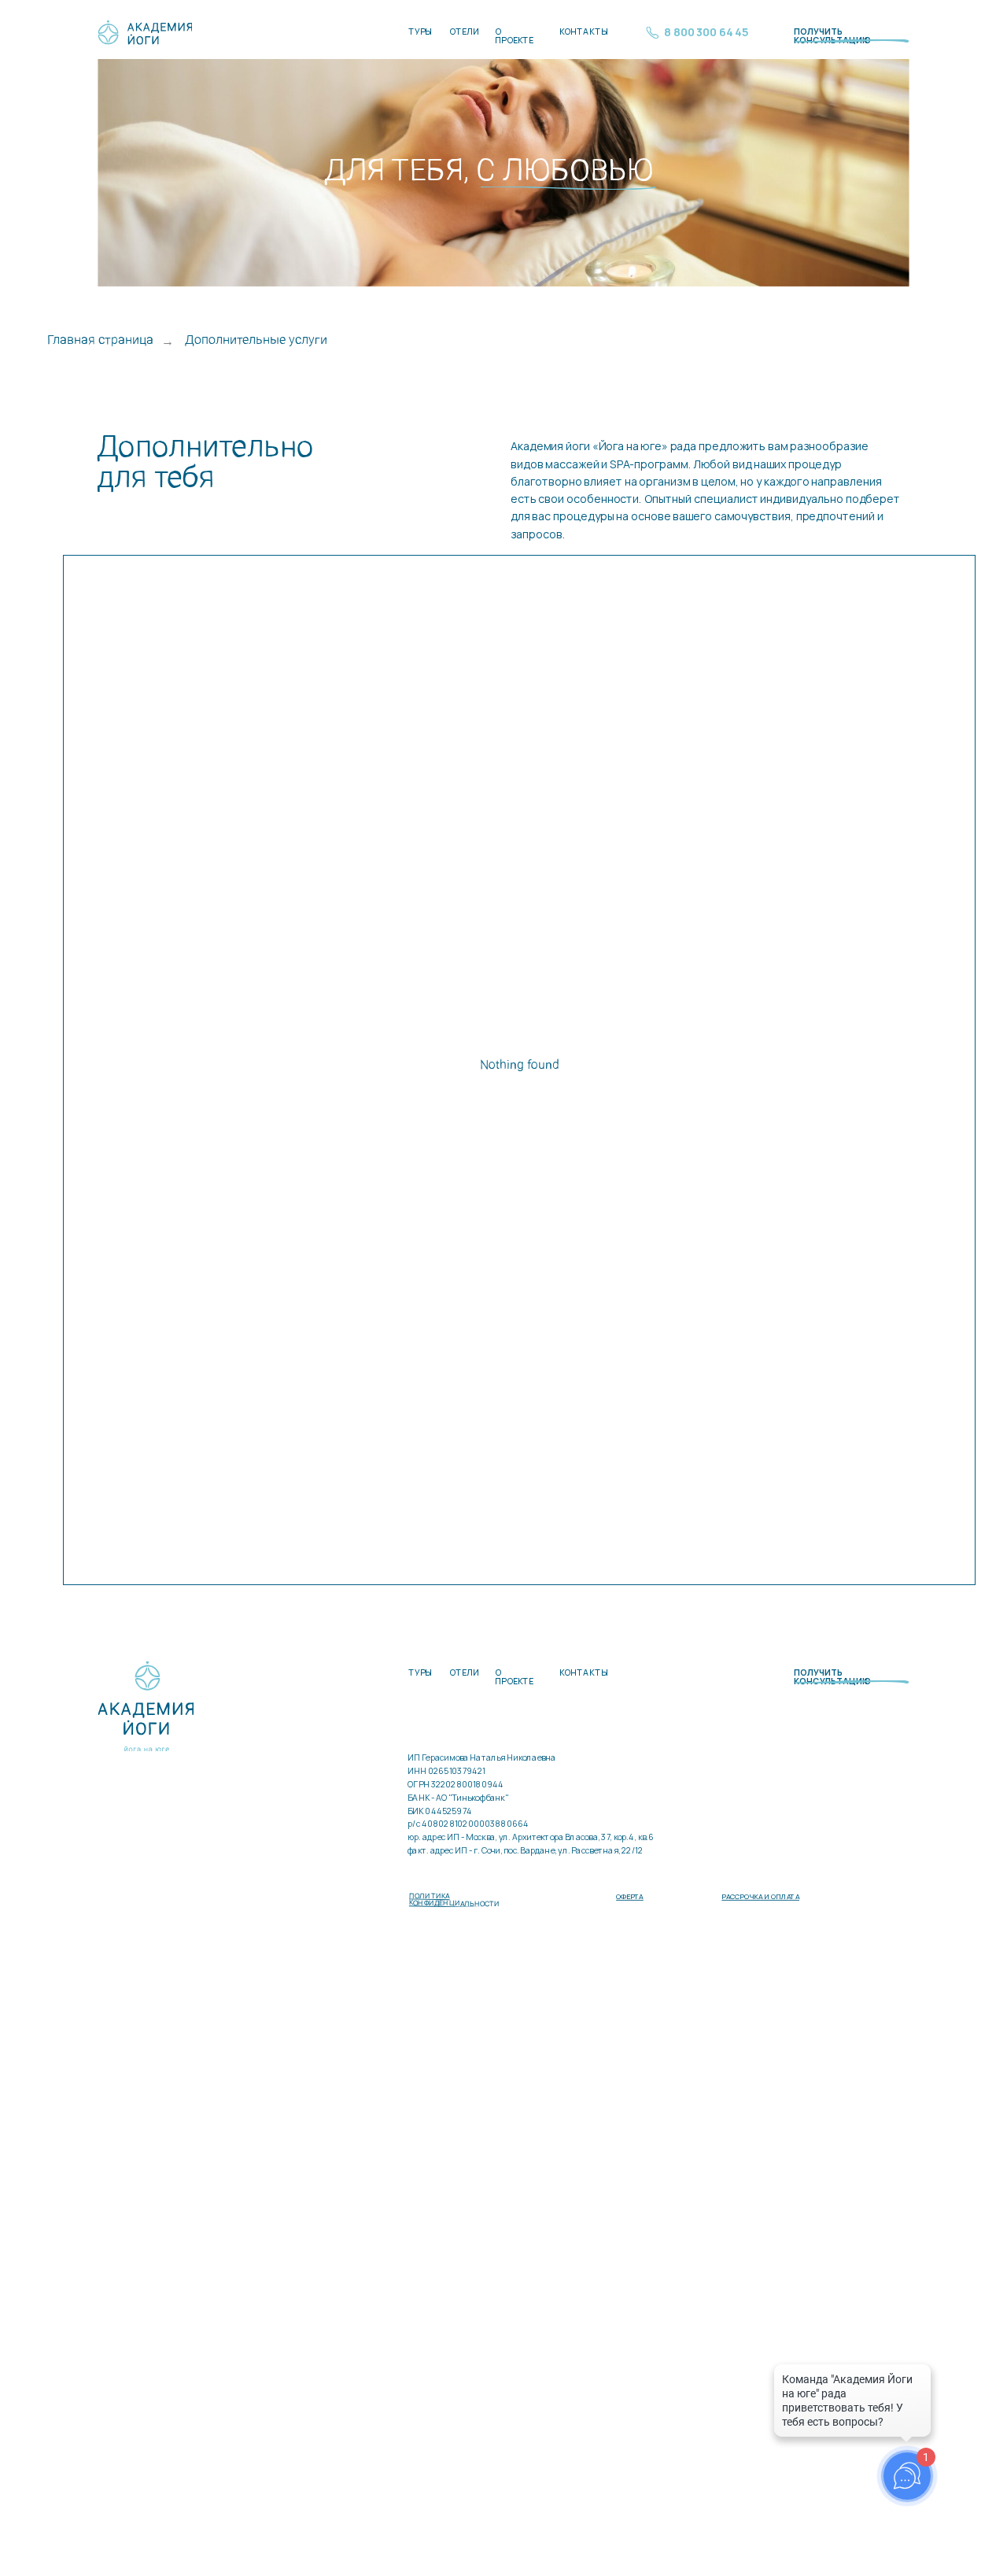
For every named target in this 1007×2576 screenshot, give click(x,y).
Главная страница (100, 341)
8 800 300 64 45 (706, 32)
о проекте (514, 36)
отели (464, 32)
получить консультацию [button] (832, 36)
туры (420, 32)
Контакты (583, 32)
